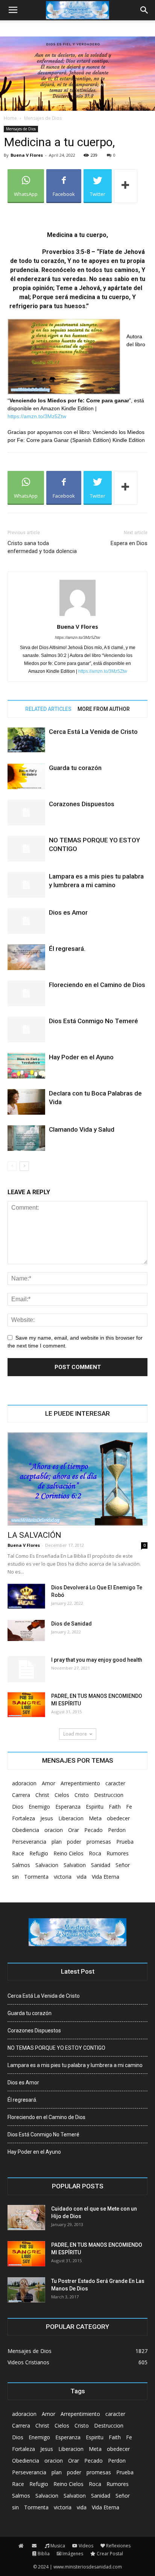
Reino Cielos (68, 1853)
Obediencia (26, 1830)
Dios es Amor (68, 912)
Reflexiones (118, 2546)
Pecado (93, 1830)
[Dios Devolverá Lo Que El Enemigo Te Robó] (26, 1596)
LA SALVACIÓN (34, 1535)
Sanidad (101, 1865)
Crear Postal (110, 2554)
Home (10, 118)
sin (15, 1877)
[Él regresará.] (26, 957)
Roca (95, 1853)
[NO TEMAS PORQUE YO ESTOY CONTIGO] (26, 849)
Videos (86, 2546)
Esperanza (68, 1807)
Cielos (62, 1795)
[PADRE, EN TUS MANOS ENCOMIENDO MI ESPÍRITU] (26, 1705)
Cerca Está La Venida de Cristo (93, 732)
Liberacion (71, 1818)
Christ (42, 1795)
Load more (75, 1734)
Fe (129, 1807)
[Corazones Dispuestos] (26, 813)
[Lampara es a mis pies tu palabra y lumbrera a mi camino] (26, 885)
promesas (99, 1842)
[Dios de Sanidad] (26, 1630)
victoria (63, 1877)
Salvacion (47, 1865)
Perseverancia (29, 1842)
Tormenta (36, 1877)
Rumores (118, 1853)
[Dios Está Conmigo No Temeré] (26, 1030)
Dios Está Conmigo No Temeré (93, 1021)
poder (74, 1842)
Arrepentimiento (80, 1783)
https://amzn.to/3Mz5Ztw (37, 416)
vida (82, 1877)
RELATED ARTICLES (48, 709)
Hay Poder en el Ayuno (81, 1057)
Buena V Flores (27, 155)
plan (57, 1842)
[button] (144, 10)
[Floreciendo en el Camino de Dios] (26, 994)
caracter (115, 1783)
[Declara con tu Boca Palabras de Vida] (26, 1102)
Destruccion (109, 1795)
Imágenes (73, 2554)
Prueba (125, 1842)
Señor (123, 1865)
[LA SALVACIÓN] (77, 1479)
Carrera (21, 1795)
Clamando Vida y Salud (82, 1129)
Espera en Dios (129, 543)
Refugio (39, 1853)
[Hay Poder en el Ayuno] (26, 1066)
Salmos (21, 1865)
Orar (74, 1830)
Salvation (75, 1865)
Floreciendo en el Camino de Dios (97, 985)
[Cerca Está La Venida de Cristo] (26, 740)
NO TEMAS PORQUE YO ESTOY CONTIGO (56, 2048)
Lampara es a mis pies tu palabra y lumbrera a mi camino (75, 2065)
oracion (54, 1830)
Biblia (44, 2554)
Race (18, 1853)
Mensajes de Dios (43, 118)
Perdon (117, 1830)
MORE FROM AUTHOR (104, 709)
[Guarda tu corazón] (26, 777)
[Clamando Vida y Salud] (26, 1138)
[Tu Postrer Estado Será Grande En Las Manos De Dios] (26, 2290)
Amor (49, 1783)
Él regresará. (67, 949)
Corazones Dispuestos (82, 804)
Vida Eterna (106, 1877)
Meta (95, 1818)
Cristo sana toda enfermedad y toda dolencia (42, 547)
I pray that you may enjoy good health (97, 1660)
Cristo (82, 1795)
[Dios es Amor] (26, 921)
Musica (58, 2546)
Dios (18, 1807)
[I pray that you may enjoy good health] (26, 1669)
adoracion (24, 1783)
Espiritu (95, 1807)
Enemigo (39, 1807)
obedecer (118, 1818)
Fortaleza (24, 1818)
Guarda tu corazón (75, 768)
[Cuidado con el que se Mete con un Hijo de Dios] (26, 2218)
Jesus (47, 1818)
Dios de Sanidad (71, 1624)
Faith (115, 1807)
